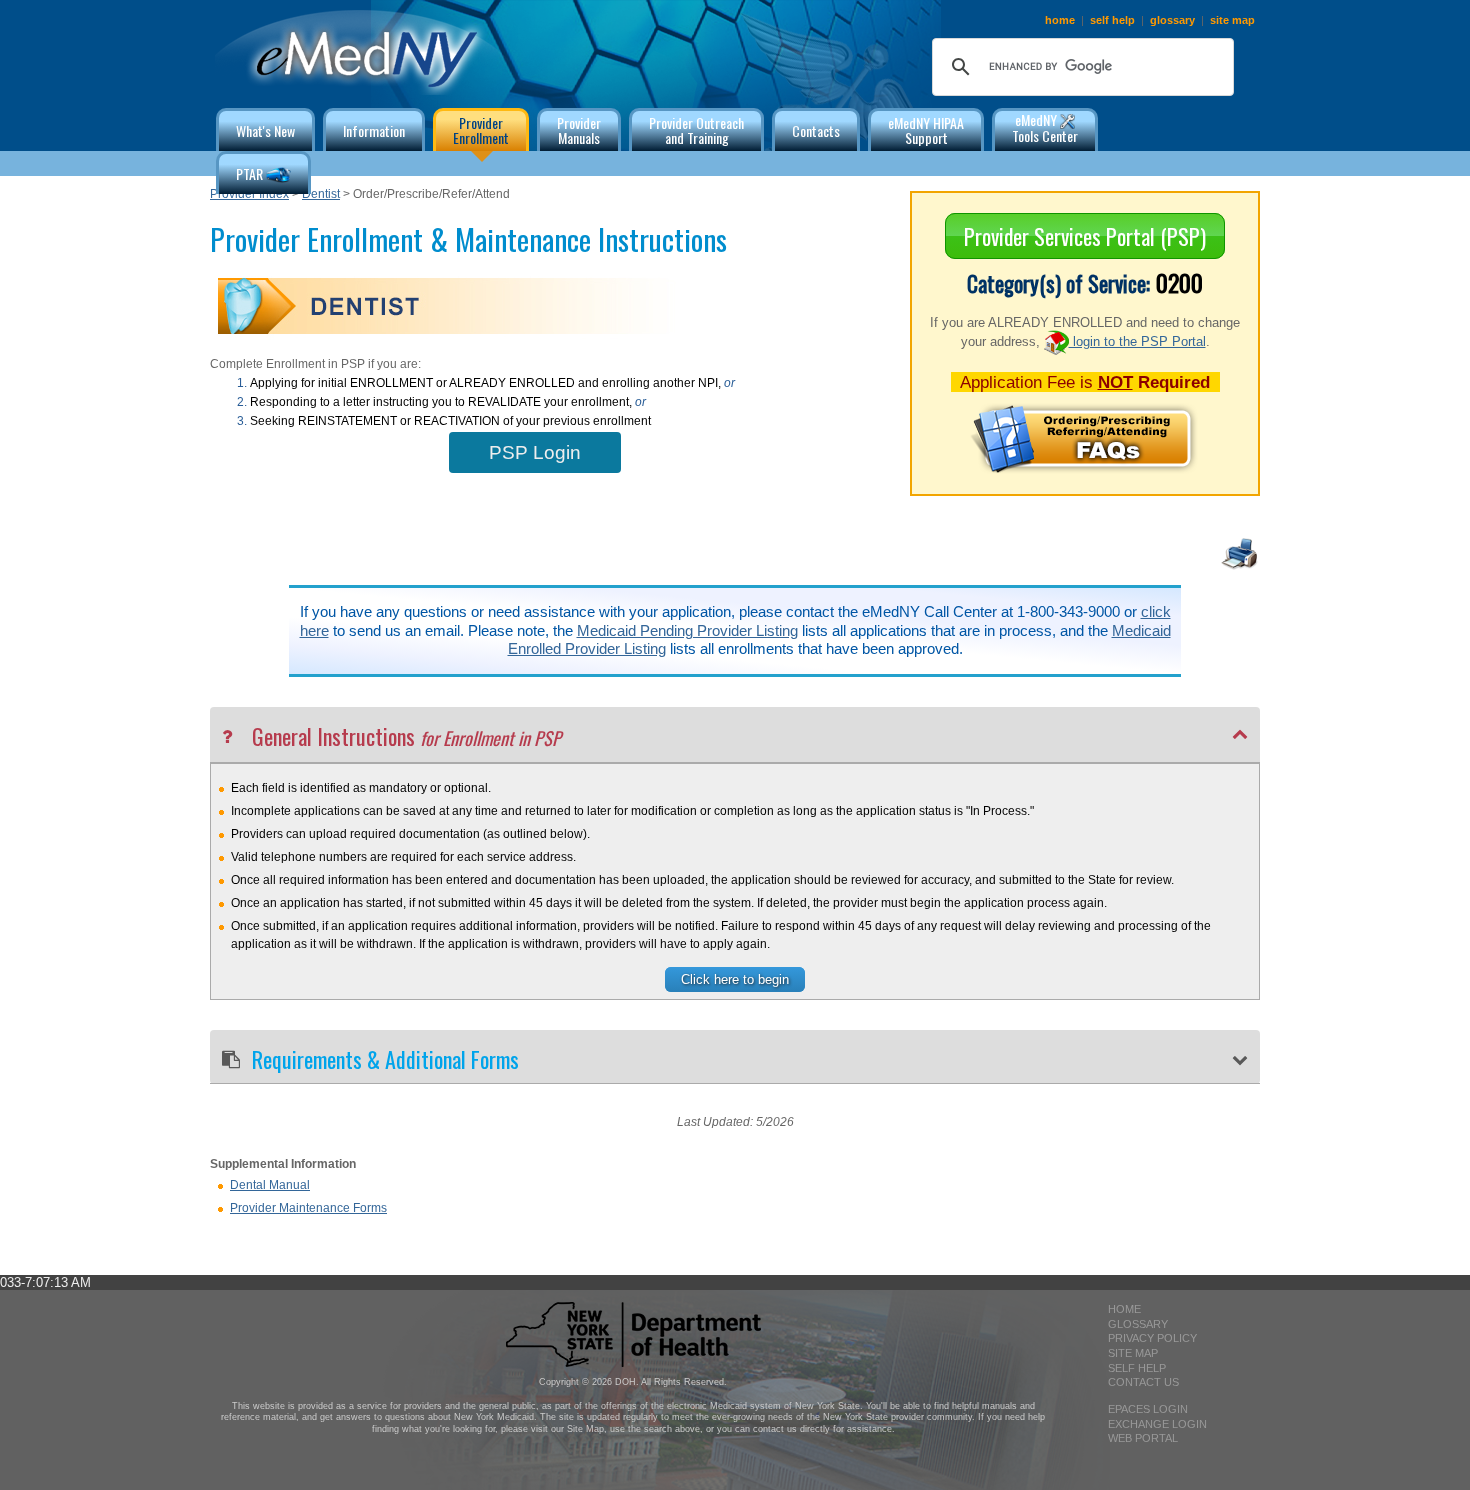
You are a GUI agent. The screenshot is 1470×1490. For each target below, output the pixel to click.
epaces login (1148, 1409)
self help (1112, 20)
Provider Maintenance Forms (308, 1208)
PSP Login (535, 452)
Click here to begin (735, 979)
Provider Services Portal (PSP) (1085, 236)
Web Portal (1143, 1438)
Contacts (816, 130)
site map (1232, 20)
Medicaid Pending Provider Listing (687, 631)
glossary (1172, 20)
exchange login (1157, 1424)
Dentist (321, 194)
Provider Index (249, 194)
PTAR (251, 173)
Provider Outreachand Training (696, 130)
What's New (265, 130)
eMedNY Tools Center (1045, 127)
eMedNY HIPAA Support (926, 130)
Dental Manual (270, 1185)
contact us (1143, 1382)
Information (374, 130)
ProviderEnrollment (481, 130)
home (1060, 20)
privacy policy (1152, 1338)
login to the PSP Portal (1137, 341)
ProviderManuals (579, 130)
